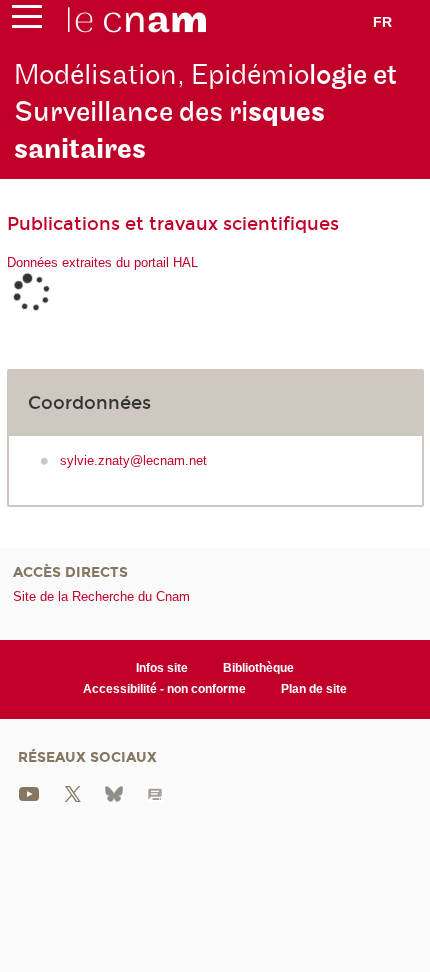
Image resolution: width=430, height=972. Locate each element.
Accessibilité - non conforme (164, 689)
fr (382, 22)
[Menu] (27, 21)
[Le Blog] (155, 792)
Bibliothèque (258, 668)
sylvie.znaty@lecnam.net (133, 460)
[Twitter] (73, 792)
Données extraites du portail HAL (102, 262)
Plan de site (314, 689)
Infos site (162, 668)
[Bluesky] (114, 792)
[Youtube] (29, 792)
